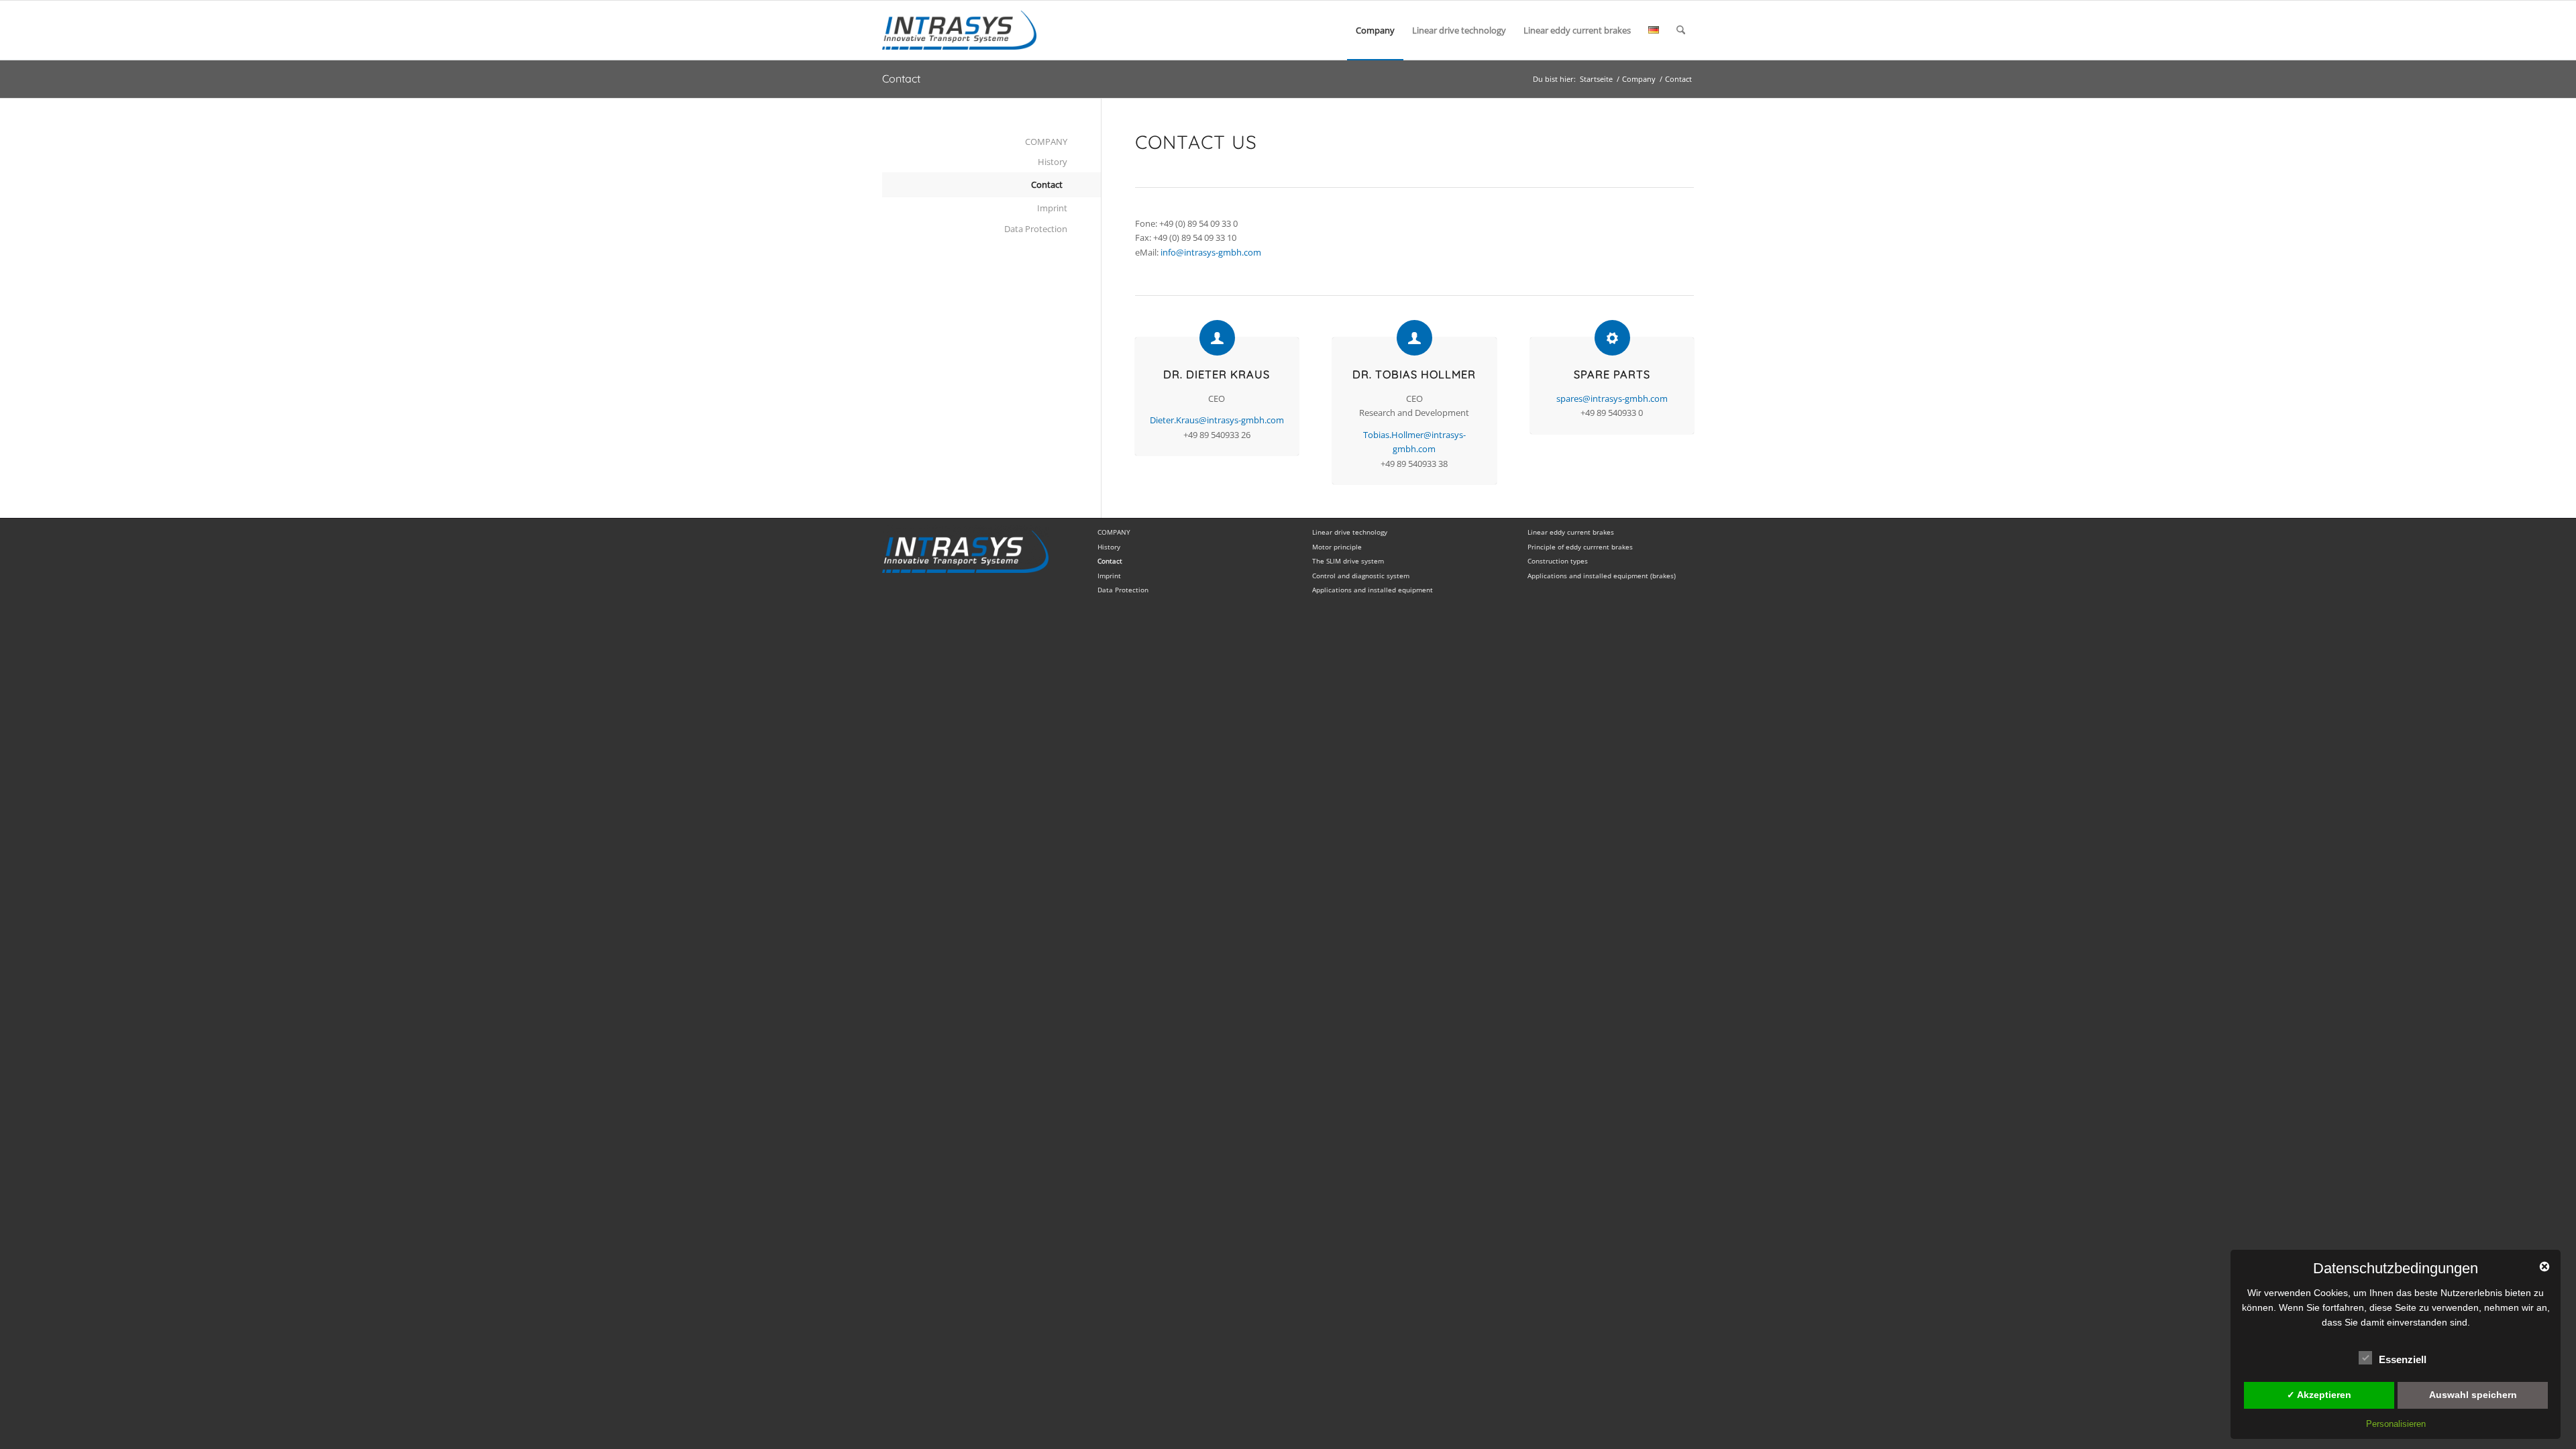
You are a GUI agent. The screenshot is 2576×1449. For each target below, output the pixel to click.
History (1053, 162)
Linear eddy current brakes (1571, 532)
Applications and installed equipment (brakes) (1602, 576)
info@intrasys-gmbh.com (1211, 252)
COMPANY (1046, 142)
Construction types (1558, 561)
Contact (901, 78)
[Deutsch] (1654, 30)
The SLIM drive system (1348, 561)
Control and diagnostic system (1361, 576)
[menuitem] (1375, 30)
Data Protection (1036, 229)
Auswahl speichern (2473, 1395)
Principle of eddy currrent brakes (1580, 547)
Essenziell (2403, 1360)
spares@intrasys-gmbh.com (1612, 398)
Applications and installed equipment (1373, 590)
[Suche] (1681, 30)
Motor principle (1337, 547)
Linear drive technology (1350, 532)
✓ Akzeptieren (2319, 1395)
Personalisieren (2396, 1424)
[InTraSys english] (959, 30)
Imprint (1052, 208)
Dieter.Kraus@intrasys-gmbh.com (1217, 420)
